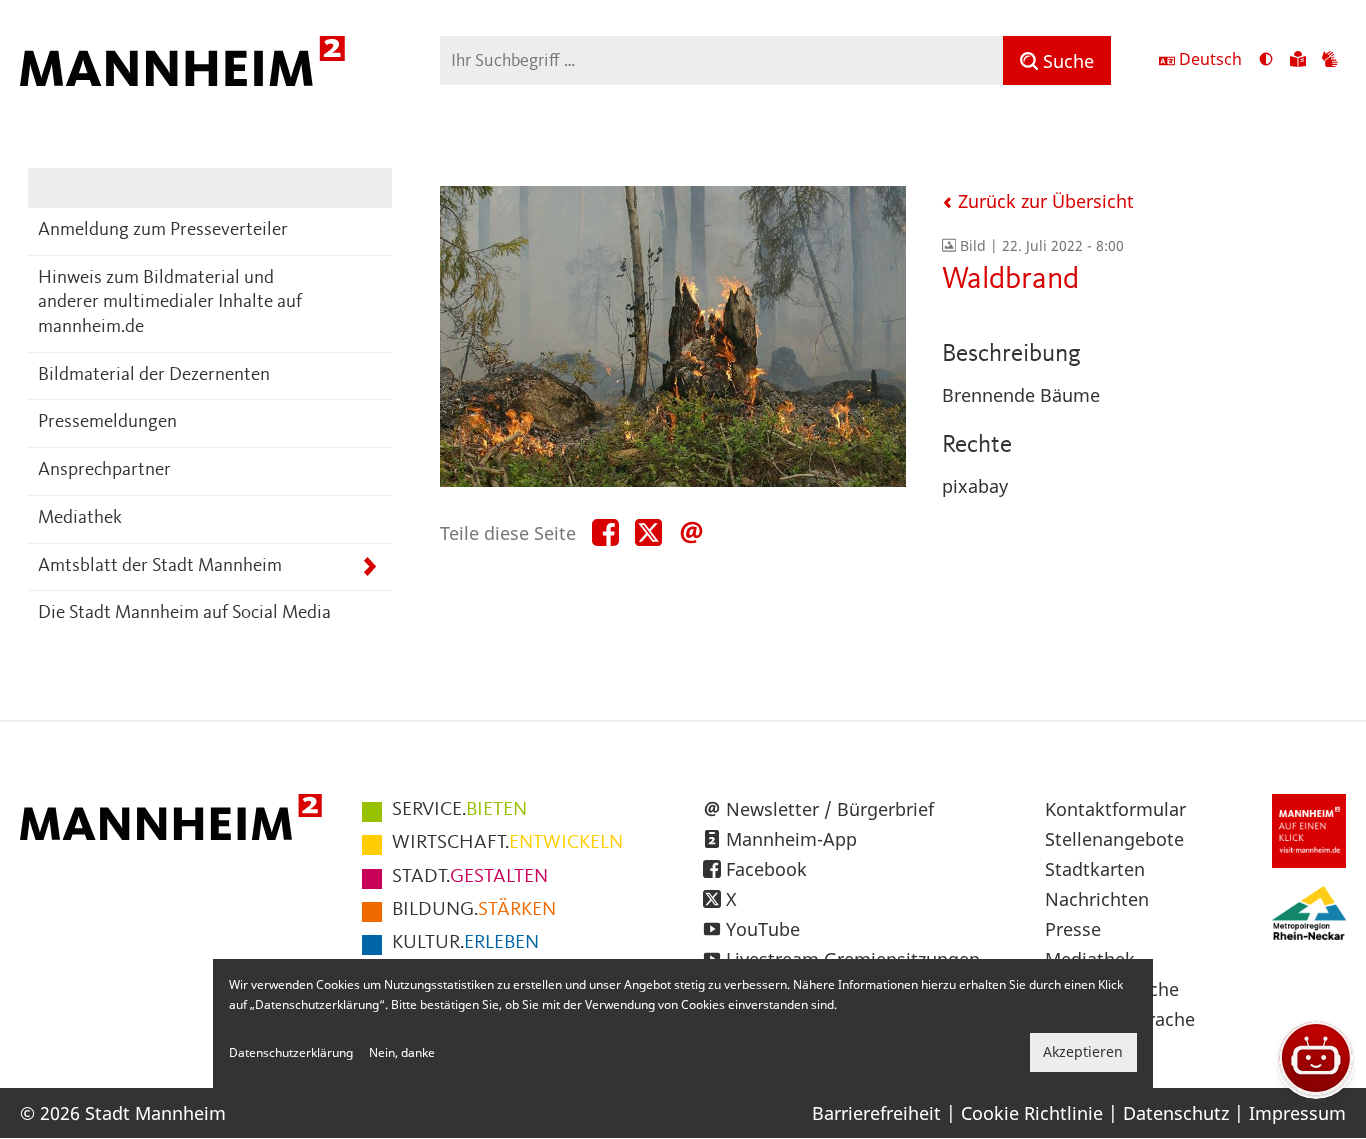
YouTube (763, 929)
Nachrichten (1097, 899)
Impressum (1297, 1113)
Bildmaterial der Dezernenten (154, 375)
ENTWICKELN (507, 843)
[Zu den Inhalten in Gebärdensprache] (1330, 61)
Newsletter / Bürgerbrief (830, 809)
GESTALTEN (470, 877)
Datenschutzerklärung (291, 1052)
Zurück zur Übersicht (1043, 201)
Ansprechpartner (104, 470)
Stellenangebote (1114, 839)
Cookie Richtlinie (1032, 1113)
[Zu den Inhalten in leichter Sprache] (1298, 61)
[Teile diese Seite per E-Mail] (691, 533)
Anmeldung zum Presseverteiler (163, 230)
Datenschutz (1176, 1113)
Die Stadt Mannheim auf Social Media (184, 613)
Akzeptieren (1083, 1052)
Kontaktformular (1115, 809)
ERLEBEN (465, 943)
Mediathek (80, 518)
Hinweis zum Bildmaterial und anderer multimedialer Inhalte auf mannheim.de (170, 303)
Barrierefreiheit (876, 1113)
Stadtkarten (1095, 869)
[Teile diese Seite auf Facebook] (605, 533)
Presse (1073, 929)
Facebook (766, 869)
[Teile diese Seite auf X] (648, 533)
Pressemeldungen (107, 422)
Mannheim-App (791, 839)
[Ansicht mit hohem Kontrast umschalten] (1266, 61)
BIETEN (459, 810)
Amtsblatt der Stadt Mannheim (160, 566)
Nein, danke (402, 1052)
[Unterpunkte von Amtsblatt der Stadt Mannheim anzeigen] (369, 567)
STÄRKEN (474, 910)
